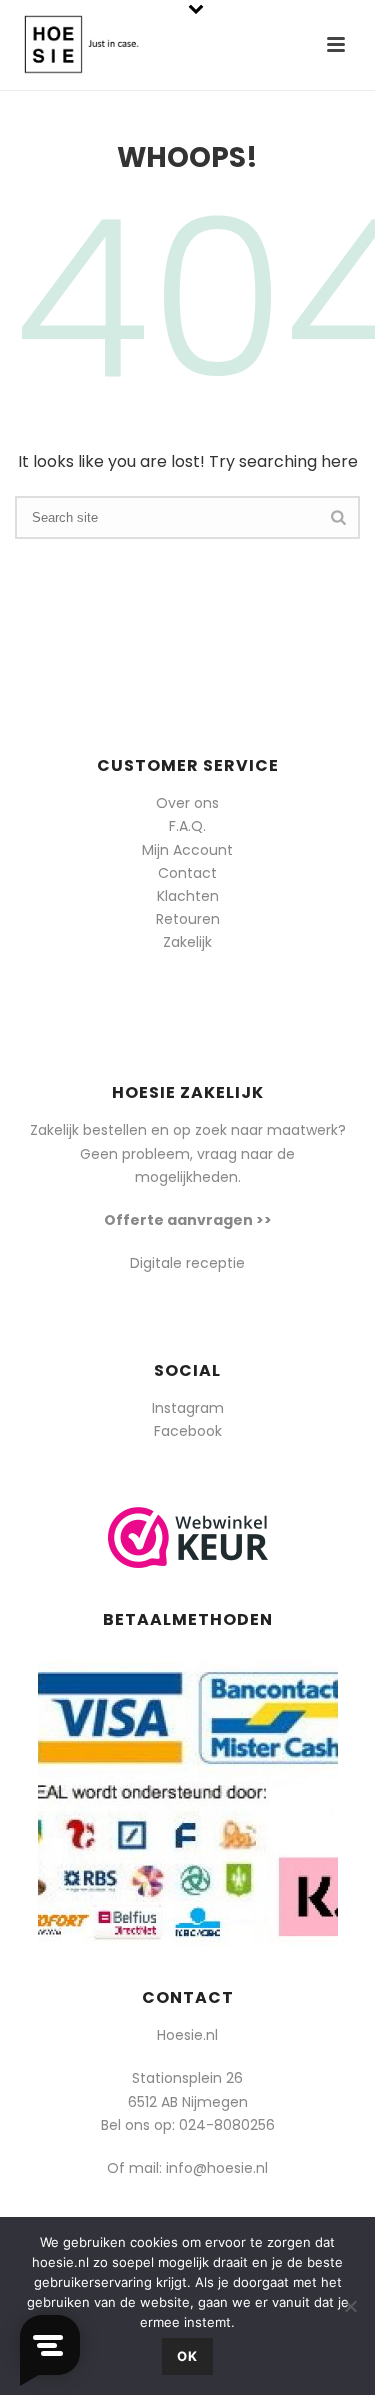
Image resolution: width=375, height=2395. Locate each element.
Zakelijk (187, 942)
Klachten (188, 896)
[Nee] (350, 2306)
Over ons (187, 803)
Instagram (188, 1408)
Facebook (188, 1431)
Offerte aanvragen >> (188, 1220)
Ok (187, 2356)
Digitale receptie (187, 1263)
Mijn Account (187, 850)
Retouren (188, 919)
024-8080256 (227, 2125)
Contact (187, 873)
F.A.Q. (187, 826)
